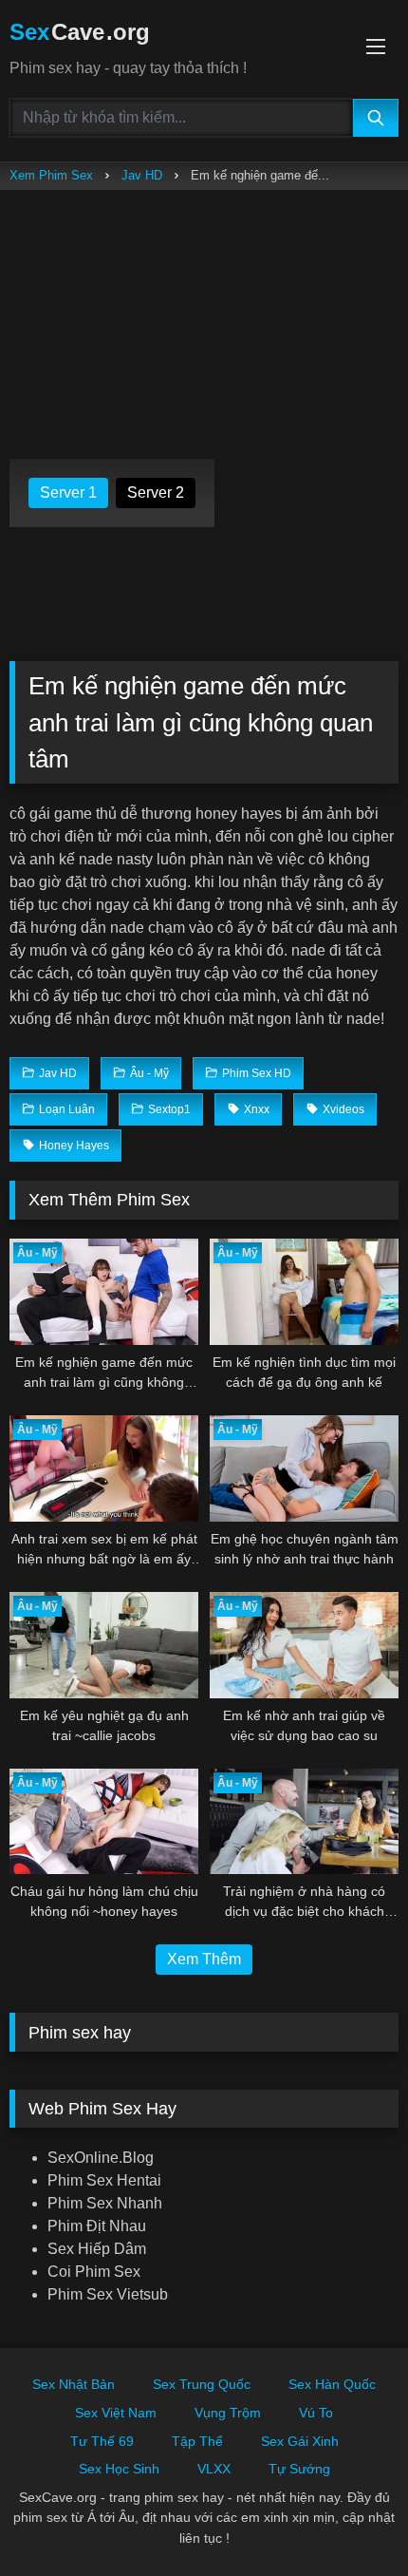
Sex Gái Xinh (300, 2441)
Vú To (316, 2413)
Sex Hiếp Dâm (97, 2249)
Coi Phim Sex (94, 2272)
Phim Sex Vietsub (108, 2294)
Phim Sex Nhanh (105, 2203)
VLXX (214, 2469)
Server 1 (68, 492)
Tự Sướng (299, 2469)
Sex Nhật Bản (74, 2384)
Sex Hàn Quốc (332, 2384)
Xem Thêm (204, 1959)
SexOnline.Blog (101, 2158)
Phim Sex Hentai (104, 2180)
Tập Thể (197, 2441)
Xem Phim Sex (51, 175)
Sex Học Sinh (119, 2469)
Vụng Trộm (228, 2413)
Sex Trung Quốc (202, 2384)
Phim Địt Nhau (97, 2226)
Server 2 (156, 492)
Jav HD (142, 175)
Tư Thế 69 (102, 2441)
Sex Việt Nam (116, 2413)
